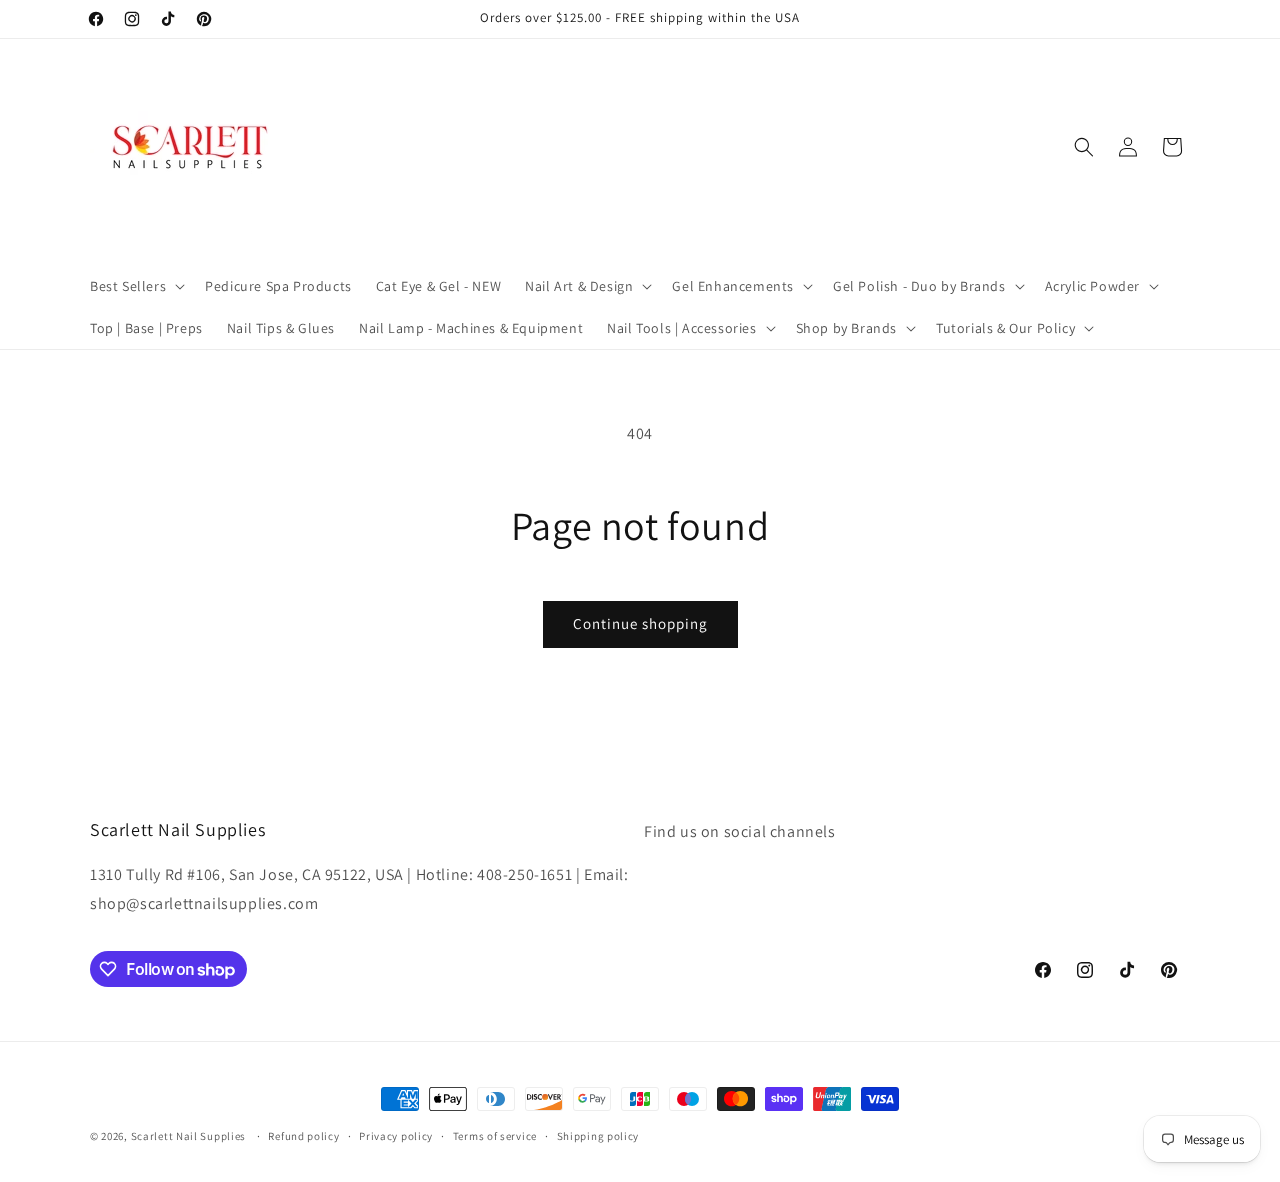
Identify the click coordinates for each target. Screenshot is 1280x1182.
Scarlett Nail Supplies (188, 1136)
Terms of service (495, 1136)
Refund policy (303, 1136)
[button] (135, 286)
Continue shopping (640, 623)
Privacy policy (396, 1136)
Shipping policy (598, 1136)
